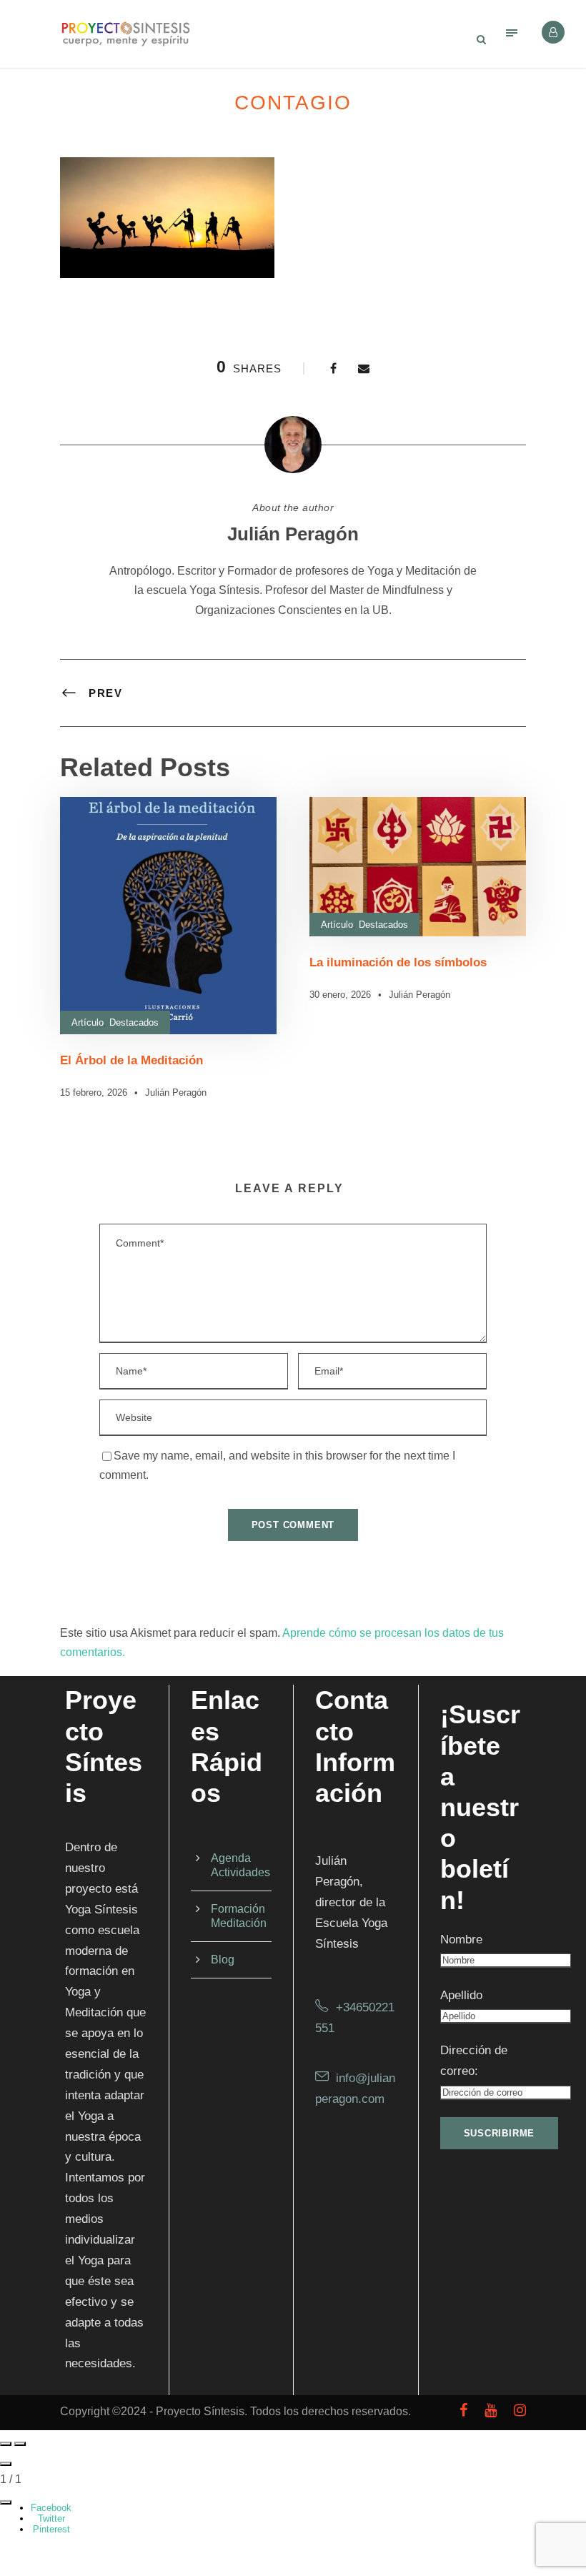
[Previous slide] (6, 2444)
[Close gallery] (6, 2464)
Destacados (134, 1022)
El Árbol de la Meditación (131, 1060)
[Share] (6, 2502)
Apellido (461, 1995)
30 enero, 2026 (340, 995)
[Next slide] (20, 2444)
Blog (223, 1960)
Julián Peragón (293, 534)
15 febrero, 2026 (94, 1093)
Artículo (88, 1022)
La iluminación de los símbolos (398, 962)
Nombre (461, 1940)
